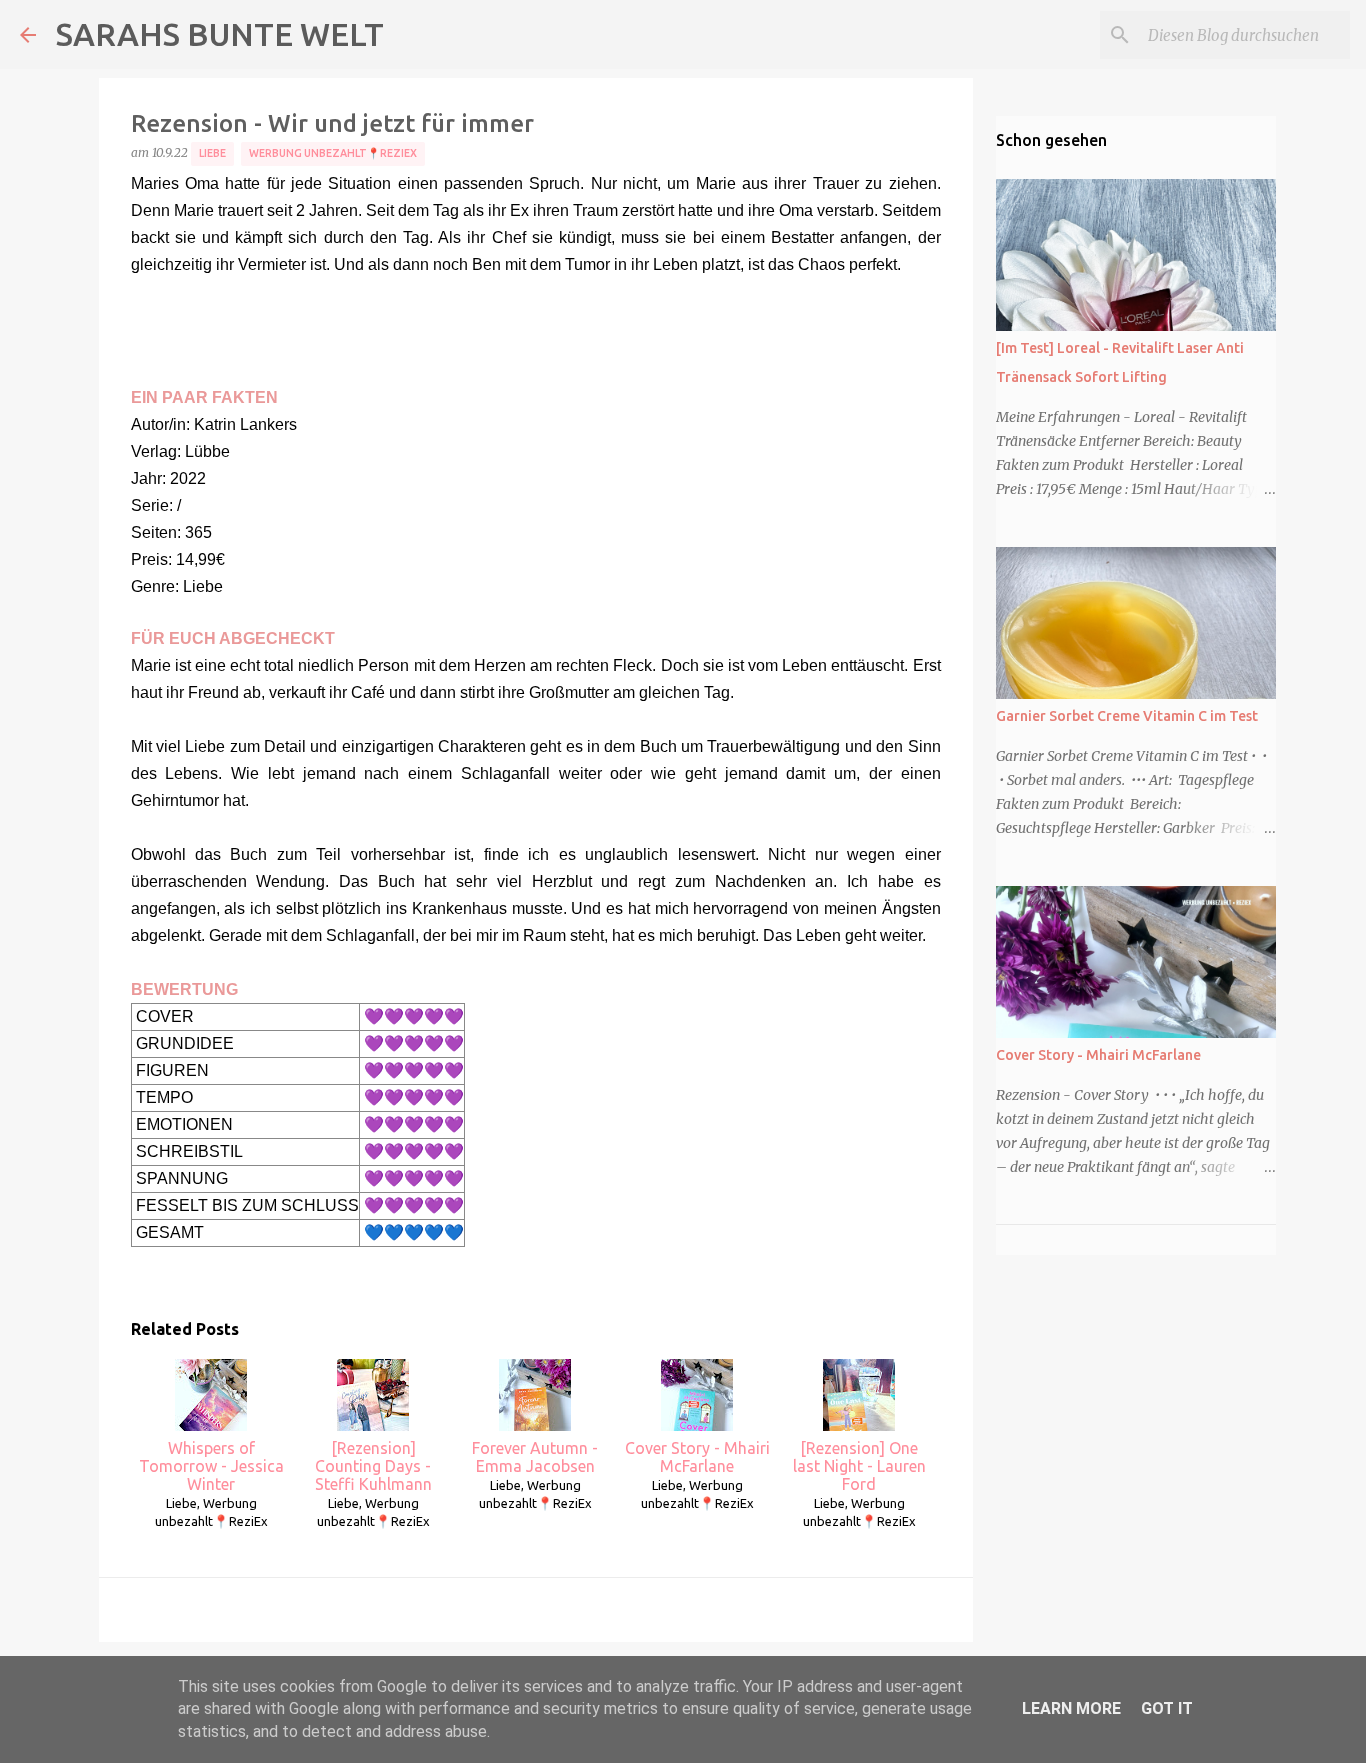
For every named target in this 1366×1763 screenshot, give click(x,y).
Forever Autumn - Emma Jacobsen (535, 1457)
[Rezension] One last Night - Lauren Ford (859, 1466)
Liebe (212, 153)
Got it (1167, 1708)
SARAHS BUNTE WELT (220, 34)
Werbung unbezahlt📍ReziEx (333, 153)
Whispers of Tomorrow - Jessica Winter (211, 1466)
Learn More (1071, 1708)
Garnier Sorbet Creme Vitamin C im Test (1127, 716)
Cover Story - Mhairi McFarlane (697, 1457)
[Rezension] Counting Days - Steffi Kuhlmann (373, 1466)
